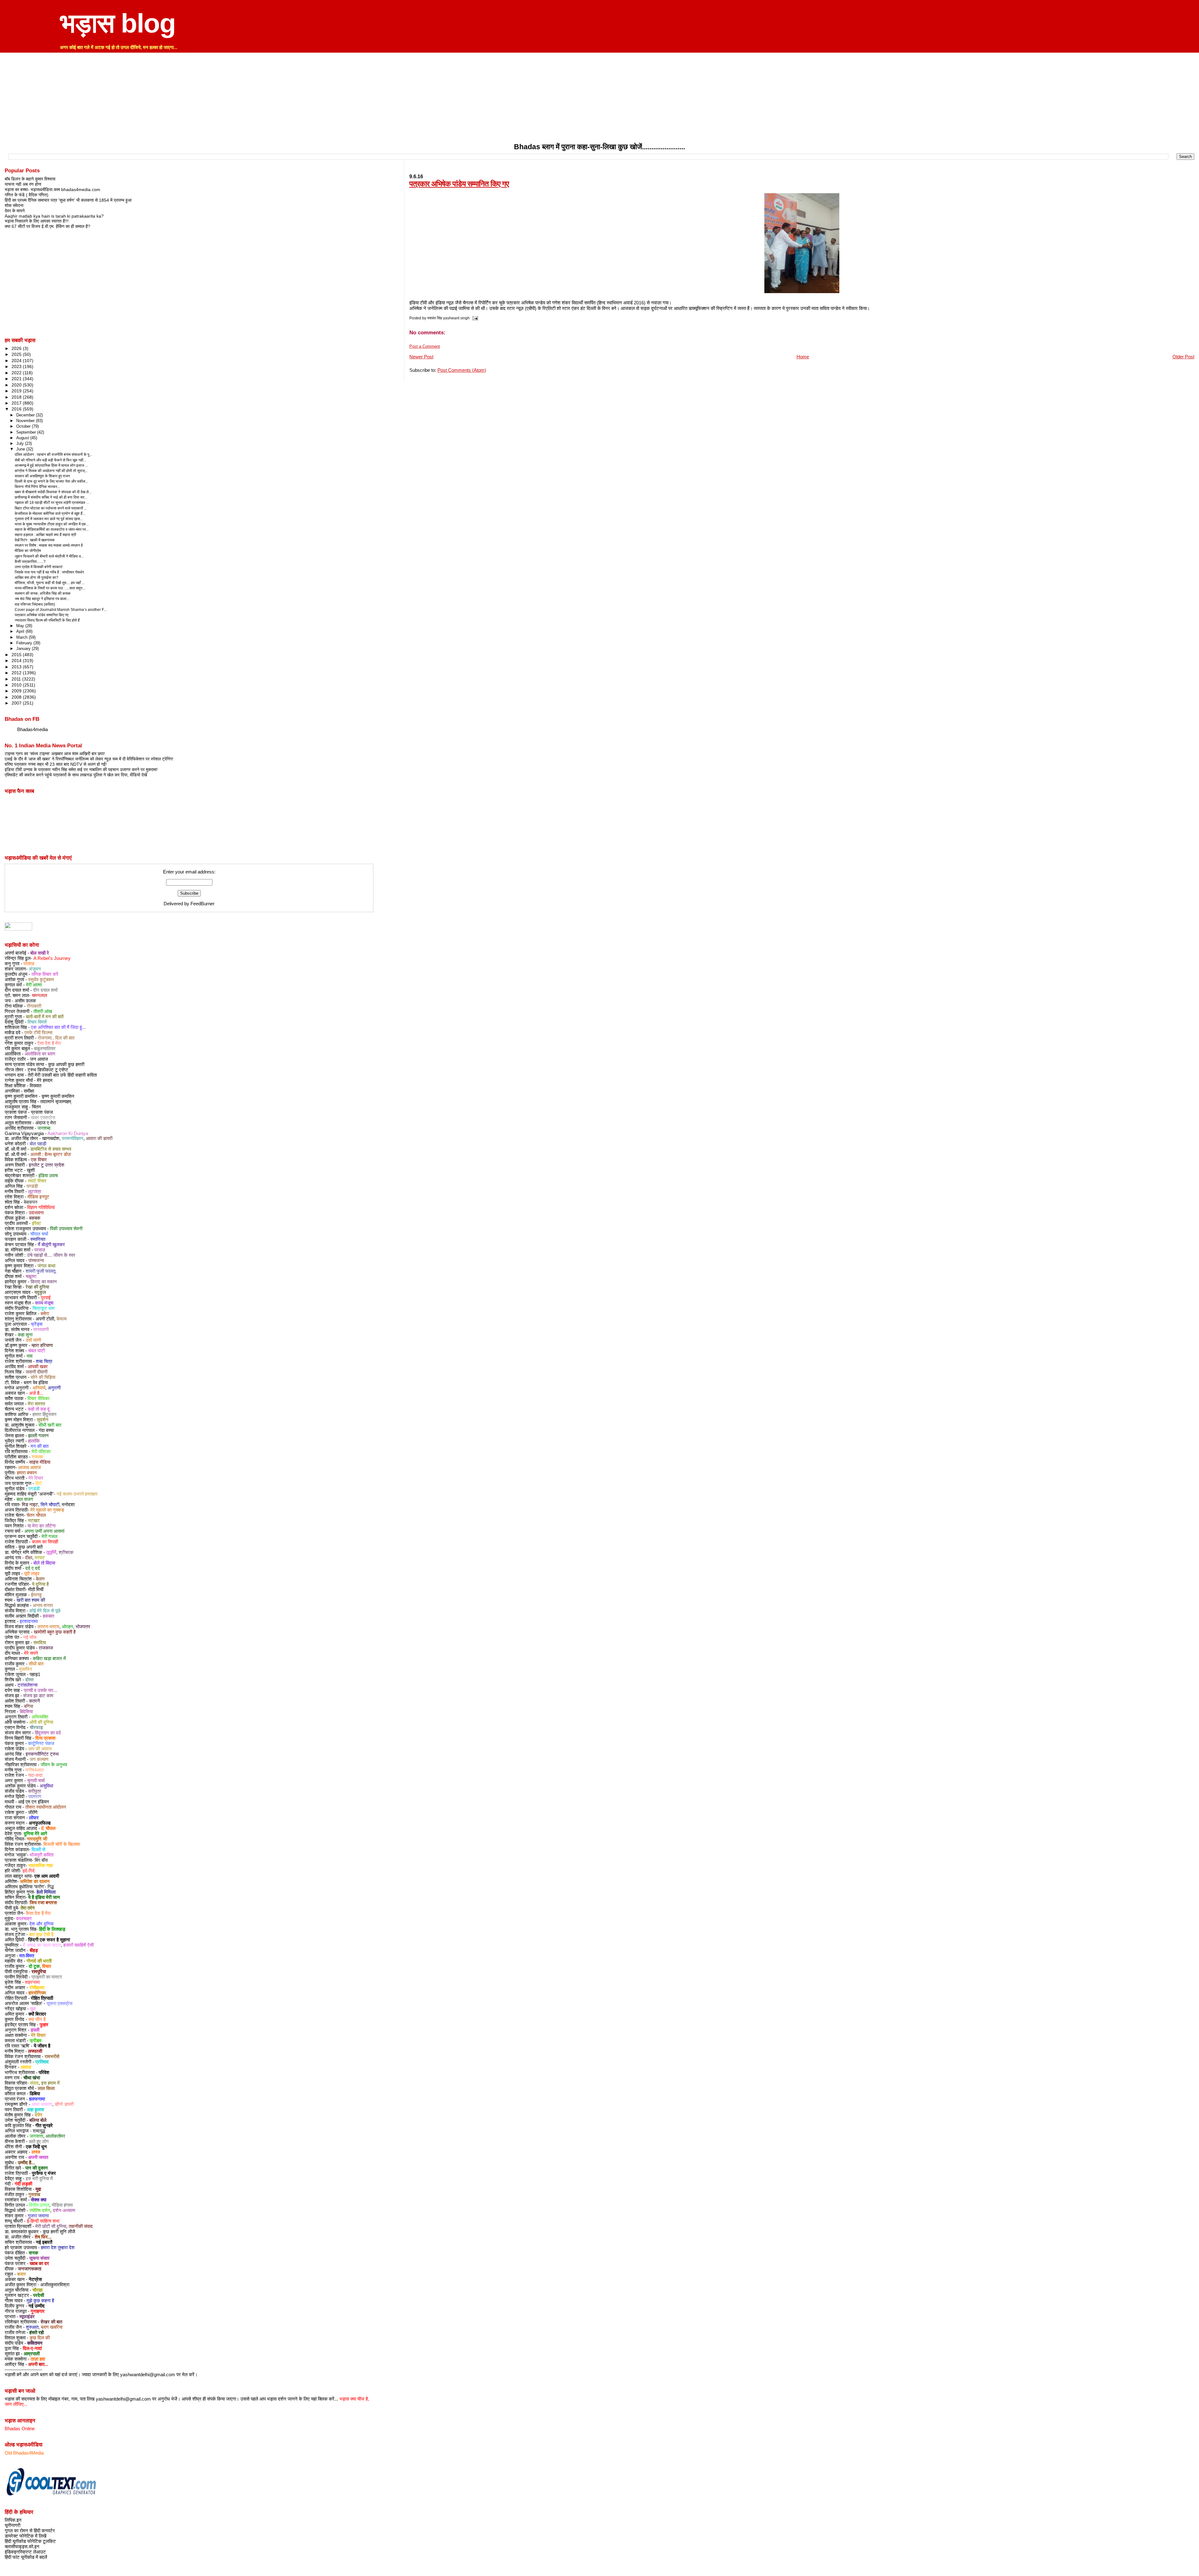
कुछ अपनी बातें (30, 1547)
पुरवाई (46, 1298)
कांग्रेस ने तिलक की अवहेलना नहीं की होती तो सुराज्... (51, 471)
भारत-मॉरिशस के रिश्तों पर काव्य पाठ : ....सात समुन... (50, 588)
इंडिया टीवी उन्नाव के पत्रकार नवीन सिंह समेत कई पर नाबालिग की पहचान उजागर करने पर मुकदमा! (81, 769)
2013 (17, 667)
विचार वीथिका (38, 1399)
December (26, 415)
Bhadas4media (32, 730)
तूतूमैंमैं (51, 1552)
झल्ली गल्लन (38, 1436)
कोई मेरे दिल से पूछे (45, 1611)
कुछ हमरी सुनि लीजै (59, 2232)
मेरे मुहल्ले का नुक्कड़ (47, 1510)
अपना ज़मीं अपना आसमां (44, 1531)
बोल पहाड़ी (38, 1144)
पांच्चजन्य (36, 1261)
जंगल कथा (46, 1266)
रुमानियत (38, 1239)
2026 (17, 348)
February (25, 643)
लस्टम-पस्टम (48, 1627)
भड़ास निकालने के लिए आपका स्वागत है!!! (37, 221)
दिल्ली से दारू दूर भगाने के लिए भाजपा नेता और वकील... (51, 481)
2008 (17, 697)
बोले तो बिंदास (44, 1563)
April (21, 631)
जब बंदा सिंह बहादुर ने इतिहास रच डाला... (42, 599)
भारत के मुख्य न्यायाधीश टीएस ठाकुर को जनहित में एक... (52, 524)
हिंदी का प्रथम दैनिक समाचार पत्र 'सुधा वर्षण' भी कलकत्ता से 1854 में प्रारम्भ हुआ (68, 200)
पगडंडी (32, 1186)
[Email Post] (474, 318)
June (21, 449)
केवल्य (62, 1319)
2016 (17, 409)
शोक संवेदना (14, 205)
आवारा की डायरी (99, 1138)
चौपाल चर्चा (39, 1234)
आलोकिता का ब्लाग (40, 1054)
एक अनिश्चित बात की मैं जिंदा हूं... (58, 1027)
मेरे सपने (31, 1653)
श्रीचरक (66, 1552)
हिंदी (39, 1483)
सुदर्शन (43, 1420)
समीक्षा (29, 1091)
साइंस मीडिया (40, 1462)
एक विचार (39, 1160)
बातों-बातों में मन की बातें (45, 1017)
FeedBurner (202, 904)
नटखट (34, 1521)
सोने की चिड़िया (43, 1377)
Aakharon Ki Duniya (68, 1133)
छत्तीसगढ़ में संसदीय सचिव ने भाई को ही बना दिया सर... (51, 497)
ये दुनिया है (40, 1584)
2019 (17, 391)
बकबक (35, 1218)
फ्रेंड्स (37, 1324)
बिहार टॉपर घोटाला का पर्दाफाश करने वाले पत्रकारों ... (51, 508)
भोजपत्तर (83, 1627)
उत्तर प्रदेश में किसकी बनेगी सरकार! (39, 567)
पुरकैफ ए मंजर (44, 2173)
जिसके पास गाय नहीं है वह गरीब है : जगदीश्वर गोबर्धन (49, 572)
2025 (17, 354)
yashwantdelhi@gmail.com (148, 2375)
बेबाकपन (31, 1202)
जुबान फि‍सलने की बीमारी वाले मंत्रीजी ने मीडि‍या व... (49, 556)
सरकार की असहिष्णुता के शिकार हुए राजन (42, 476)
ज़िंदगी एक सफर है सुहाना (49, 1940)
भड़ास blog (118, 23)
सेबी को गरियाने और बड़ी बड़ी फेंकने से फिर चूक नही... (50, 460)
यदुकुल (40, 1292)
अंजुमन (35, 969)
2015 (17, 655)
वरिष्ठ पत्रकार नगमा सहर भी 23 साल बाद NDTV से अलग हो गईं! (56, 764)
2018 (17, 397)
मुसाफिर (26, 1669)
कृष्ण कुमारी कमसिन (58, 1096)
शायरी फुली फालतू (40, 1271)
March (22, 637)
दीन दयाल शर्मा (45, 990)
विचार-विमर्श (37, 1022)
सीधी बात (36, 1664)
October (24, 426)
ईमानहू (36, 1595)
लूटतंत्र (35, 1192)
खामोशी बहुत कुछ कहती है (55, 1632)
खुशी (31, 1170)
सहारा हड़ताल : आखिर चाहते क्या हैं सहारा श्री (45, 535)
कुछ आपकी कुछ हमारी (66, 1064)
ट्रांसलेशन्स (27, 1685)
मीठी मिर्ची (36, 1590)
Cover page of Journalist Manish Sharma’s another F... (61, 610)
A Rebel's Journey (52, 958)
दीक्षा (29, 1558)
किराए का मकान (44, 1282)
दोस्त (29, 1680)
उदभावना (36, 1213)
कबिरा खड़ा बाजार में (49, 1659)
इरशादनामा (29, 1621)
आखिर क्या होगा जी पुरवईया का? (37, 578)
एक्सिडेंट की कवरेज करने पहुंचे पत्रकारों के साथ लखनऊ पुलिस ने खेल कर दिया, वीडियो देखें (76, 775)
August (23, 438)
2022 (17, 373)
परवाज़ (29, 964)
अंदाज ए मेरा (46, 1123)
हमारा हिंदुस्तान (44, 1414)
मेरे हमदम (45, 1080)
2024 (17, 361)
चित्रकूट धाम (44, 1308)
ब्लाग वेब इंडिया (36, 1383)
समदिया (40, 1643)
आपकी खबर (38, 1367)
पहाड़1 (35, 1674)
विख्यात (35, 1086)
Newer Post (421, 357)
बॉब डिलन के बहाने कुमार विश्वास (30, 179)
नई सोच (30, 1637)
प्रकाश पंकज (42, 1112)
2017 (17, 403)
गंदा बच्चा (46, 1430)
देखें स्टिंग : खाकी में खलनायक (35, 540)
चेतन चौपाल (36, 1515)
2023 (17, 366)
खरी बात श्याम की (31, 1600)
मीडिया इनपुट (38, 1197)
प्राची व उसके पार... (40, 1690)
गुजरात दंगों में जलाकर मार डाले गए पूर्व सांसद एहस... (49, 519)
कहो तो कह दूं (39, 1409)
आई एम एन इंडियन (34, 1802)
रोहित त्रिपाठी (42, 1998)
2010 (17, 685)
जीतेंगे (33, 1812)
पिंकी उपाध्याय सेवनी (66, 1229)
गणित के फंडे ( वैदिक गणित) (27, 195)
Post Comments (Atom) (462, 370)
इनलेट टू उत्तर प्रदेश (47, 1165)
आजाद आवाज (30, 1467)
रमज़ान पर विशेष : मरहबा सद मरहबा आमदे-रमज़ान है (49, 545)
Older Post (1183, 357)
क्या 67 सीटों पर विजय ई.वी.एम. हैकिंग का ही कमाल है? (47, 226)
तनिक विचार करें (45, 974)
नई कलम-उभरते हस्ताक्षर (77, 1494)
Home (803, 357)
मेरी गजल (49, 1536)
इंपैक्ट (37, 1223)
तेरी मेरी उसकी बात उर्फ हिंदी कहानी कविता (62, 1075)
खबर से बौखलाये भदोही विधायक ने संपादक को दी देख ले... (53, 492)
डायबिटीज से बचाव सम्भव (51, 1149)
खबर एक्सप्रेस (43, 1118)
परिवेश (44, 2072)
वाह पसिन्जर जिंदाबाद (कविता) (35, 604)
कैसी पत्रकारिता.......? (30, 562)
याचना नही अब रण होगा (23, 184)
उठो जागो (33, 1340)
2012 (17, 673)
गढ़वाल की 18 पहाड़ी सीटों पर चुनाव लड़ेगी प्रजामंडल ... (52, 503)
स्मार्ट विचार (37, 1181)
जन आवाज (39, 1059)
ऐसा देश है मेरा (49, 1043)
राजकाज (46, 1648)
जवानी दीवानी (37, 1372)
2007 (17, 703)
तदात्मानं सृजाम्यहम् (56, 1102)
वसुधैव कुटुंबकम (41, 980)
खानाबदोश (51, 1138)
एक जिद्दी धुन (36, 2147)
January (24, 649)
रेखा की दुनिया (37, 1287)
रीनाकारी (34, 1006)
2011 (17, 679)
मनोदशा (68, 1505)
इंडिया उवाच (48, 1176)
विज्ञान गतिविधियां (41, 1207)
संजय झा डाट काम (38, 1696)
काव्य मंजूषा (44, 1303)
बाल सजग (25, 1499)
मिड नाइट (30, 1505)
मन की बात (39, 1446)
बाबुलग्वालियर (45, 1049)
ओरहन (67, 1627)
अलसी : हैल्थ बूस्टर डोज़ (51, 1154)
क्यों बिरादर (37, 2014)
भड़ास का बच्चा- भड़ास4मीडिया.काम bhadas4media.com (52, 189)
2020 (17, 385)
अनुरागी (54, 1388)
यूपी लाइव (32, 1574)
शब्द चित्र (44, 1361)
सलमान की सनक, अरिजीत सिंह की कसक (43, 593)
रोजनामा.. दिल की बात (56, 1038)
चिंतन (36, 1107)
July (21, 443)
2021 (17, 379)
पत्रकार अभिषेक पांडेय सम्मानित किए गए (459, 184)
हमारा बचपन (27, 1473)
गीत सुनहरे (44, 2126)
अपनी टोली (45, 1319)
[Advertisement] (599, 99)
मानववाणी (41, 1330)
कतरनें (35, 1701)
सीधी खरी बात (50, 1425)
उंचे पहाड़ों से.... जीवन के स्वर (51, 1255)
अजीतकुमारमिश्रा (55, 2285)
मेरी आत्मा (34, 985)
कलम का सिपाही (45, 1542)
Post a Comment (425, 346)
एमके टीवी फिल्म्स (38, 1033)
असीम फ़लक (25, 1001)
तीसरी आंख (43, 1011)
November (26, 421)
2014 (17, 661)
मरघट (40, 1558)
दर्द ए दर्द (33, 1568)
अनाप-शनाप (43, 1605)
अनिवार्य (39, 1388)
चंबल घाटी (37, 1351)
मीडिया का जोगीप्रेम (28, 551)
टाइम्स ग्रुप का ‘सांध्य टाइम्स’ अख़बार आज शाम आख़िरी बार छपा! (55, 754)
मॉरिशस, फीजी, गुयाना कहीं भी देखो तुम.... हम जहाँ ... (50, 583)
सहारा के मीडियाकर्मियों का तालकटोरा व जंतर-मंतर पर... (52, 529)
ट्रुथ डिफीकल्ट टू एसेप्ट (48, 1070)
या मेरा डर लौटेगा (42, 1526)
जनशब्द (44, 1128)
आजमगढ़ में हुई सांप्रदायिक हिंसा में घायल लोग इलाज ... (51, 465)
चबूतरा (31, 1276)
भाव (30, 1356)
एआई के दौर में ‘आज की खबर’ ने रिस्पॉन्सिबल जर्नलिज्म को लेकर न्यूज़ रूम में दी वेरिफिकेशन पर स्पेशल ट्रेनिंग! (89, 759)
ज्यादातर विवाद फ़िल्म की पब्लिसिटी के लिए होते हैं (47, 620)
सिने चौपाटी (50, 1505)
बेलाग (40, 1579)
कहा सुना (25, 1335)
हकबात (48, 1616)
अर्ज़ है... (36, 1393)
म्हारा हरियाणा (42, 1345)
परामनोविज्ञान (73, 1138)
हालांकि (34, 1441)
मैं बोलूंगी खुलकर (51, 1245)
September (27, 432)
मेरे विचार (36, 1478)
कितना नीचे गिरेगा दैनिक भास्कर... (37, 487)
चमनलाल (39, 995)
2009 (17, 691)
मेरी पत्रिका (41, 1452)
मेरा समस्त (36, 1404)
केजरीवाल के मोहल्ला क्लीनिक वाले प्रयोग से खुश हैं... (50, 514)
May (21, 626)
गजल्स (37, 1457)
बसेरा (45, 1314)
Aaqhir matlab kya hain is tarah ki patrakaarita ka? (54, 216)
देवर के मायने (15, 211)
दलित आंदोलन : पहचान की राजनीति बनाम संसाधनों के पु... (53, 455)
